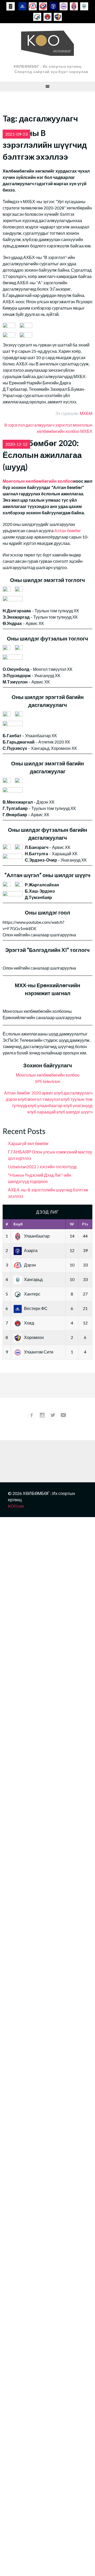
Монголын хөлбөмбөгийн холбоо (38, 481)
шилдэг (73, 1112)
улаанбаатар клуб (55, 1105)
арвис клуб (52, 1093)
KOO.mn (16, 1506)
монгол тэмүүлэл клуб (49, 1099)
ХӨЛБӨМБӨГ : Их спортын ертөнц (47, 66)
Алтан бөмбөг (68, 531)
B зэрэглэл (15, 425)
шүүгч (87, 1112)
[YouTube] (63, 1415)
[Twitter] (53, 1415)
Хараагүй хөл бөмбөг (28, 1143)
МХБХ (86, 431)
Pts (85, 1224)
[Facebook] (32, 1415)
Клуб (18, 1224)
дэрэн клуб (16, 1099)
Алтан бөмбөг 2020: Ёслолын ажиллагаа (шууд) (42, 455)
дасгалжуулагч (40, 425)
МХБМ (86, 413)
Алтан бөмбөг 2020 (22, 1093)
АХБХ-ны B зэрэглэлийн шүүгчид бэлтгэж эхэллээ (45, 145)
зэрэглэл (64, 425)
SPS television (48, 1081)
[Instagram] (42, 1415)
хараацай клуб (51, 1112)
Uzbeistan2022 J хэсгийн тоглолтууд (42, 1167)
